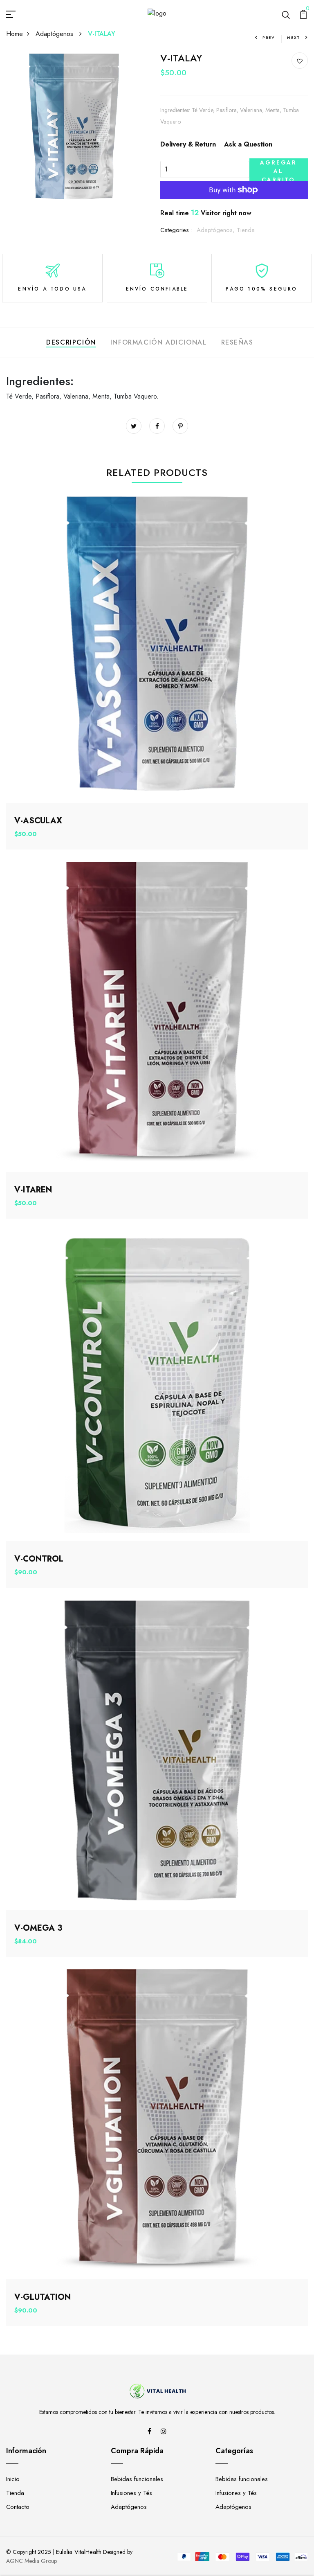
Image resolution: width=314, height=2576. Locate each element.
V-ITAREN (33, 1190)
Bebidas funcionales (137, 2479)
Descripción (71, 342)
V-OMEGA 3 (38, 1928)
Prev (269, 37)
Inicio (13, 2479)
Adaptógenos (55, 34)
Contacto (18, 2507)
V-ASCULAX (38, 821)
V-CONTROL (39, 1559)
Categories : (176, 230)
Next (294, 37)
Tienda (246, 230)
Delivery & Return (188, 144)
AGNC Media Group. (32, 2561)
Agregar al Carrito (278, 170)
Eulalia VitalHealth (79, 2552)
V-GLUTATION (43, 2297)
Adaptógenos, (217, 230)
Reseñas (237, 342)
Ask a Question (248, 144)
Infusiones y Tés (131, 2493)
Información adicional (159, 342)
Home (15, 34)
